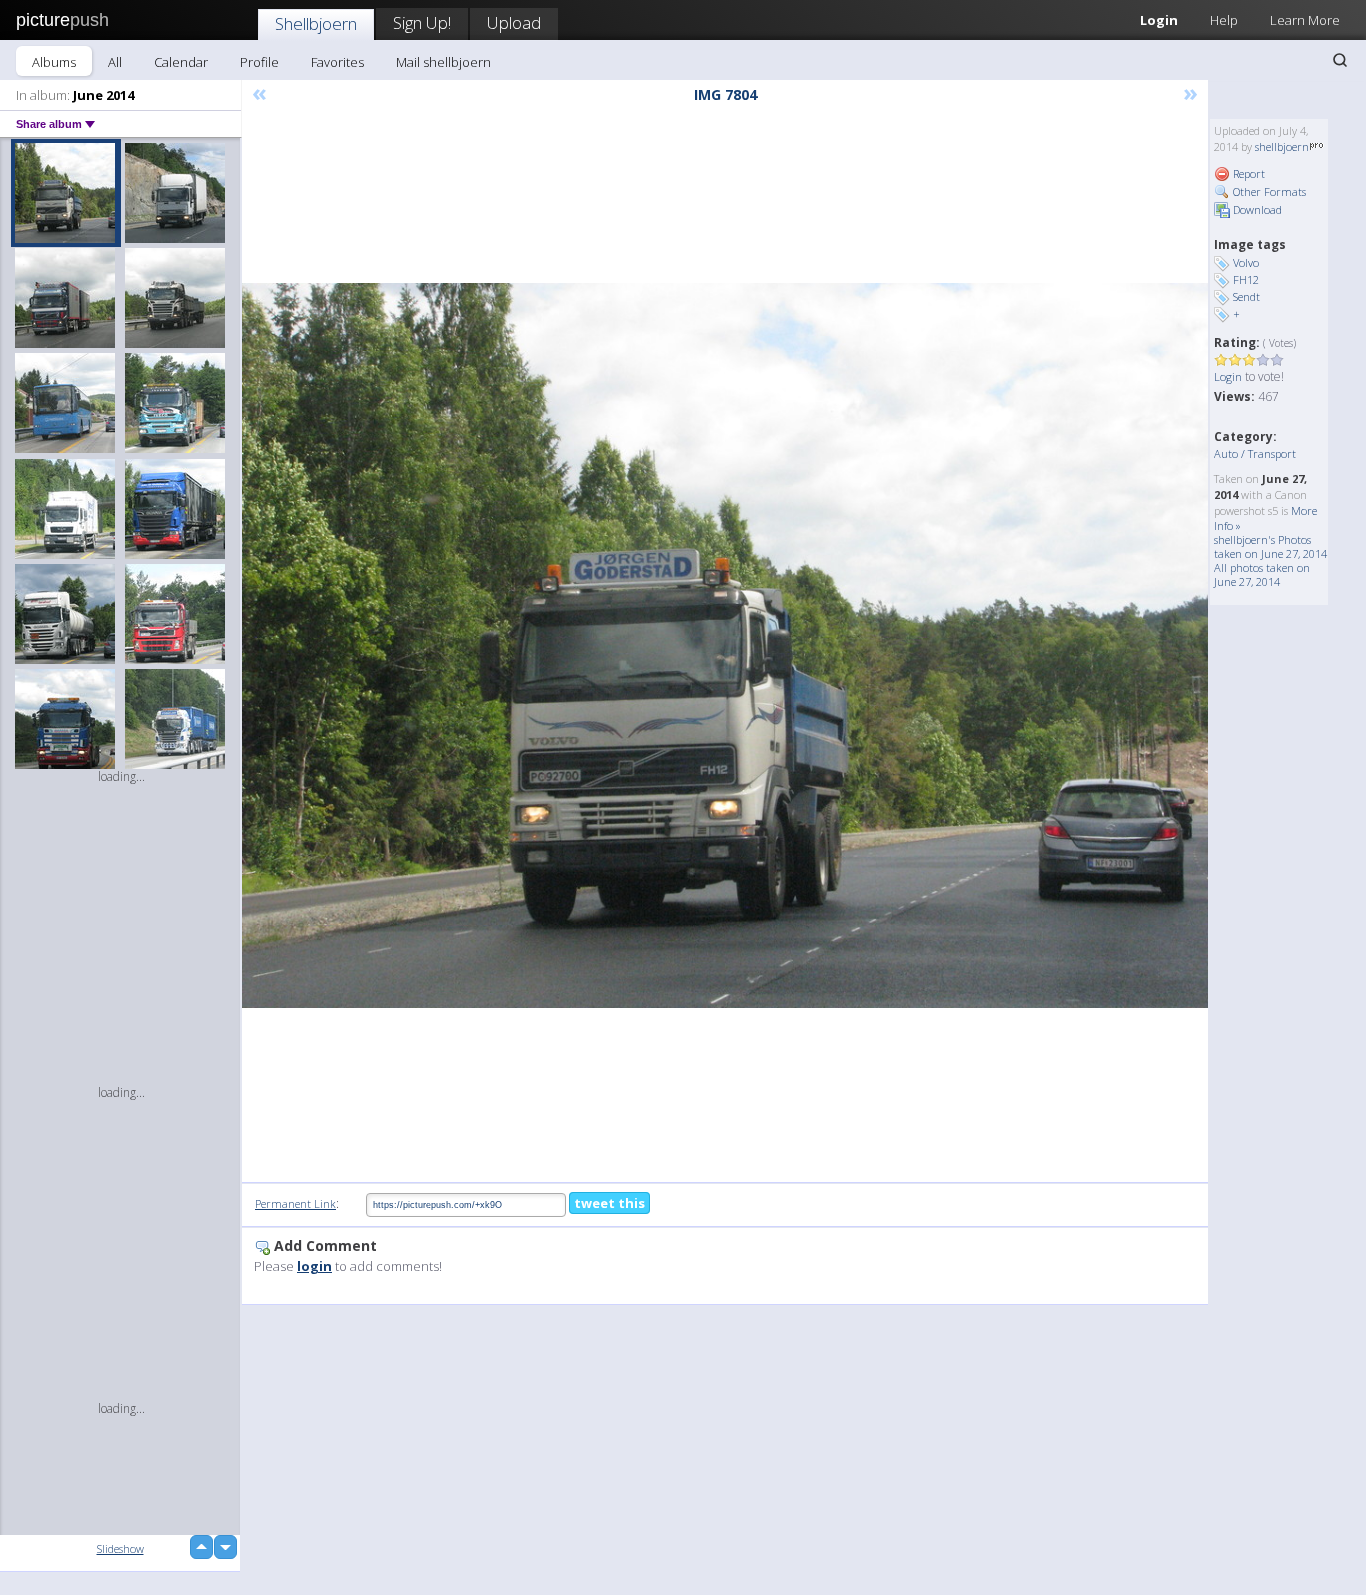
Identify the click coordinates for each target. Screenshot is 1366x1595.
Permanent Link (295, 1203)
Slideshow (120, 1548)
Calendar (181, 62)
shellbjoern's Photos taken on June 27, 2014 (1270, 546)
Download (1256, 209)
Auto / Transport (1255, 453)
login (314, 1266)
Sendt (1246, 296)
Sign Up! (422, 22)
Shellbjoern (316, 23)
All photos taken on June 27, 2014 (1262, 574)
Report (1247, 173)
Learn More (1305, 20)
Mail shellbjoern (443, 62)
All (115, 62)
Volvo (1246, 262)
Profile (259, 62)
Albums (54, 62)
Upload (514, 22)
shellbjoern (1282, 146)
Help (1224, 20)
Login (1159, 20)
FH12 (1246, 279)
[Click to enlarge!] (725, 645)
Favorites (337, 62)
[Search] (1340, 60)
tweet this (609, 1203)
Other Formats (1268, 191)
